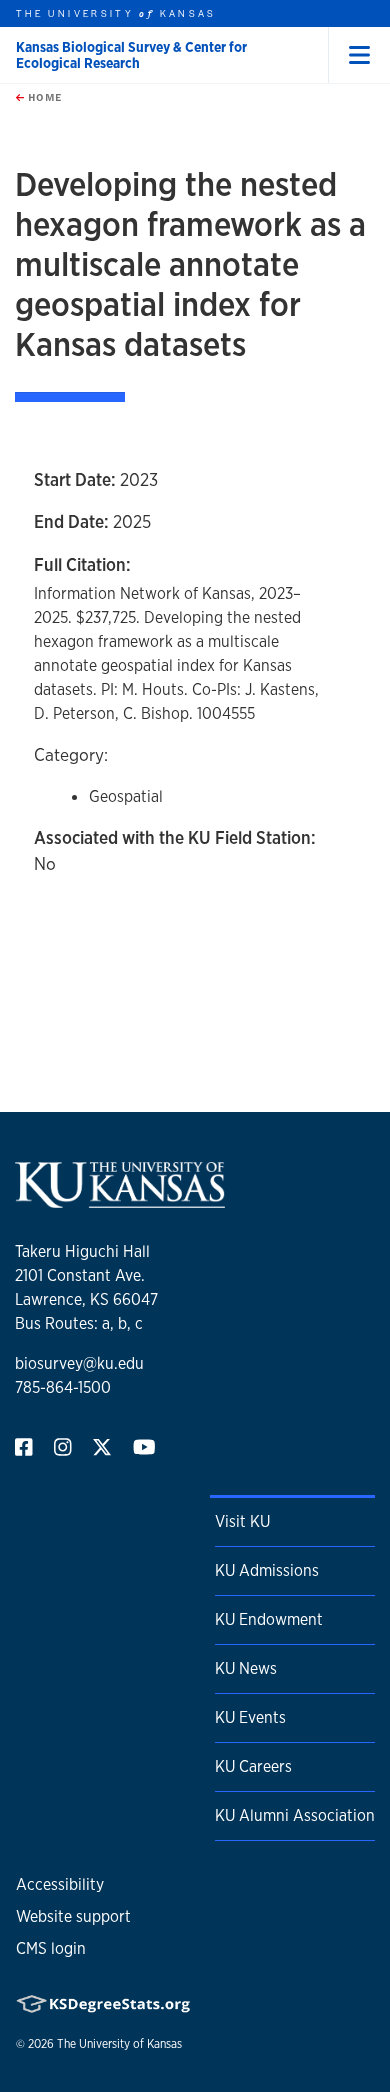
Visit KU (242, 1521)
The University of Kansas (119, 2044)
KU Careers (253, 1766)
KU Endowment (269, 1619)
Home (43, 97)
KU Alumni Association (295, 1815)
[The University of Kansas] (120, 1199)
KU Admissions (267, 1570)
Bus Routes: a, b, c (79, 1323)
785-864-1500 (63, 1387)
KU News (246, 1668)
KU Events (250, 1717)
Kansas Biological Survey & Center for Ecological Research (131, 55)
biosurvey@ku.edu (79, 1363)
